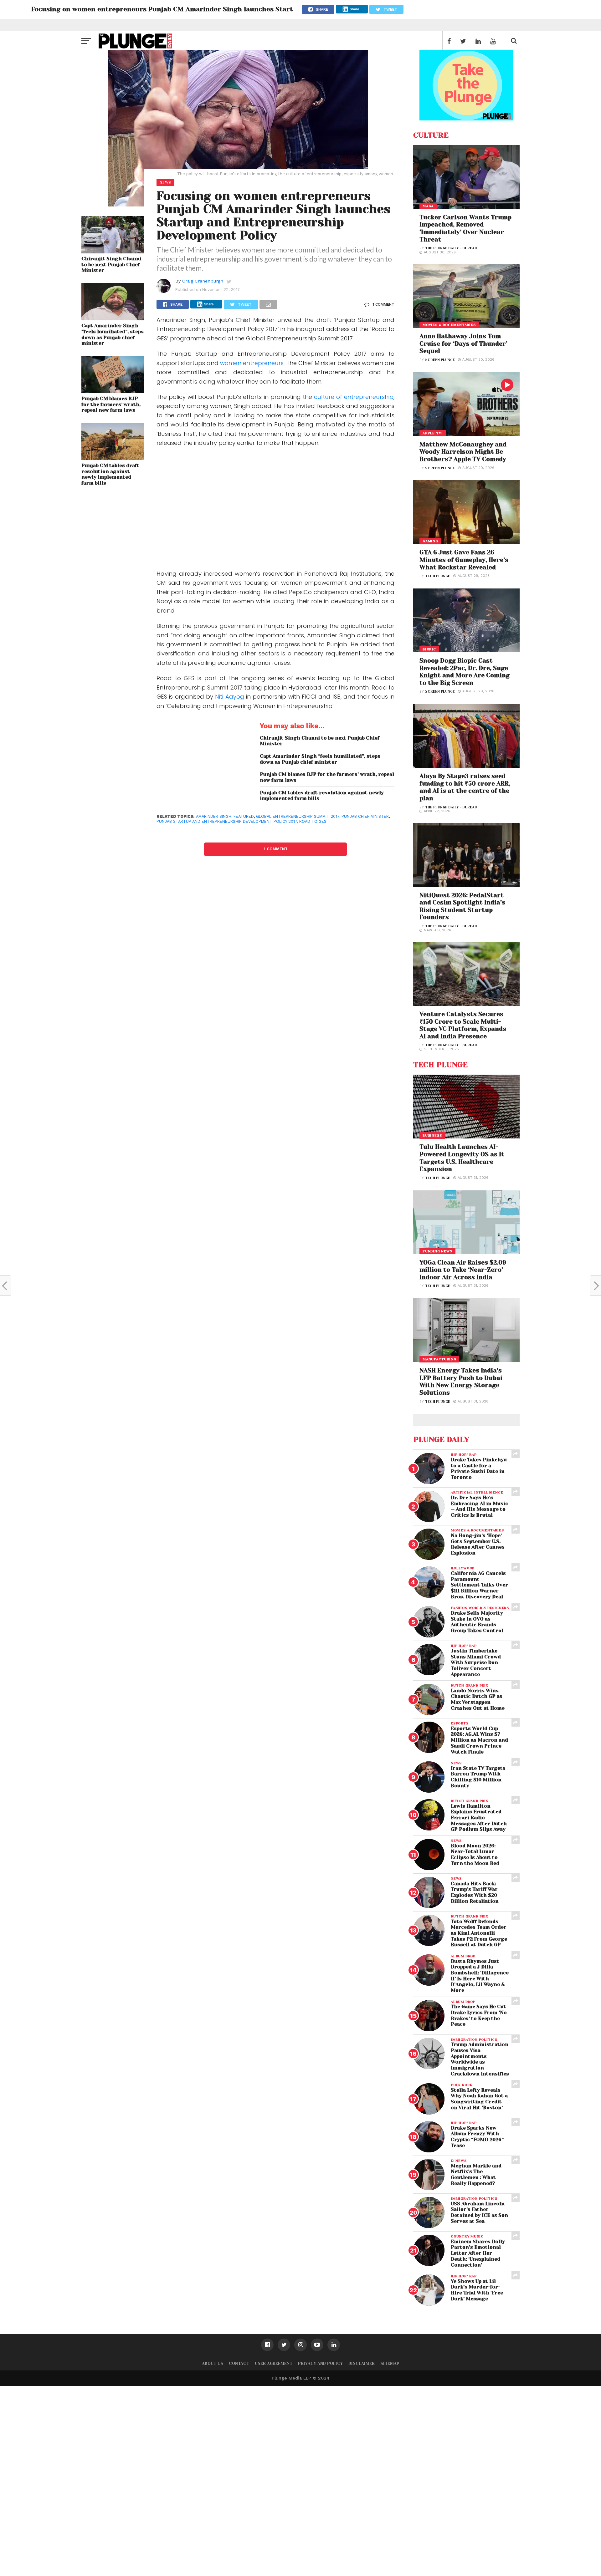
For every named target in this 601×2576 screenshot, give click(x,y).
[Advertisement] (275, 510)
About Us (213, 2363)
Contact (239, 2363)
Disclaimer (362, 2363)
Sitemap (390, 2363)
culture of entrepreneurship (354, 397)
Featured (244, 816)
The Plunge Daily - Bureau (451, 248)
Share (354, 9)
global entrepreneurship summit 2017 (298, 816)
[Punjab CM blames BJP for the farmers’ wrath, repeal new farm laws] (113, 391)
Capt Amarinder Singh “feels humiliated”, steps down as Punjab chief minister (113, 334)
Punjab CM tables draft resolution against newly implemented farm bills (110, 474)
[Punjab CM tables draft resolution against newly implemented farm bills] (113, 458)
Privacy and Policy (320, 2363)
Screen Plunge (440, 360)
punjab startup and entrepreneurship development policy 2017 (227, 821)
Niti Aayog (229, 697)
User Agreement (274, 2363)
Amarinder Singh (214, 816)
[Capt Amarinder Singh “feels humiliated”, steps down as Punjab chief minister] (113, 318)
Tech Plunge (438, 576)
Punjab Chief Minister (365, 816)
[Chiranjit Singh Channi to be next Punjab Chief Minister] (113, 251)
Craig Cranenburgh (203, 281)
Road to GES (313, 821)
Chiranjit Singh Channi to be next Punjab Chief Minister (111, 265)
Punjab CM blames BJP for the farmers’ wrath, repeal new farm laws (111, 404)
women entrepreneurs (252, 363)
